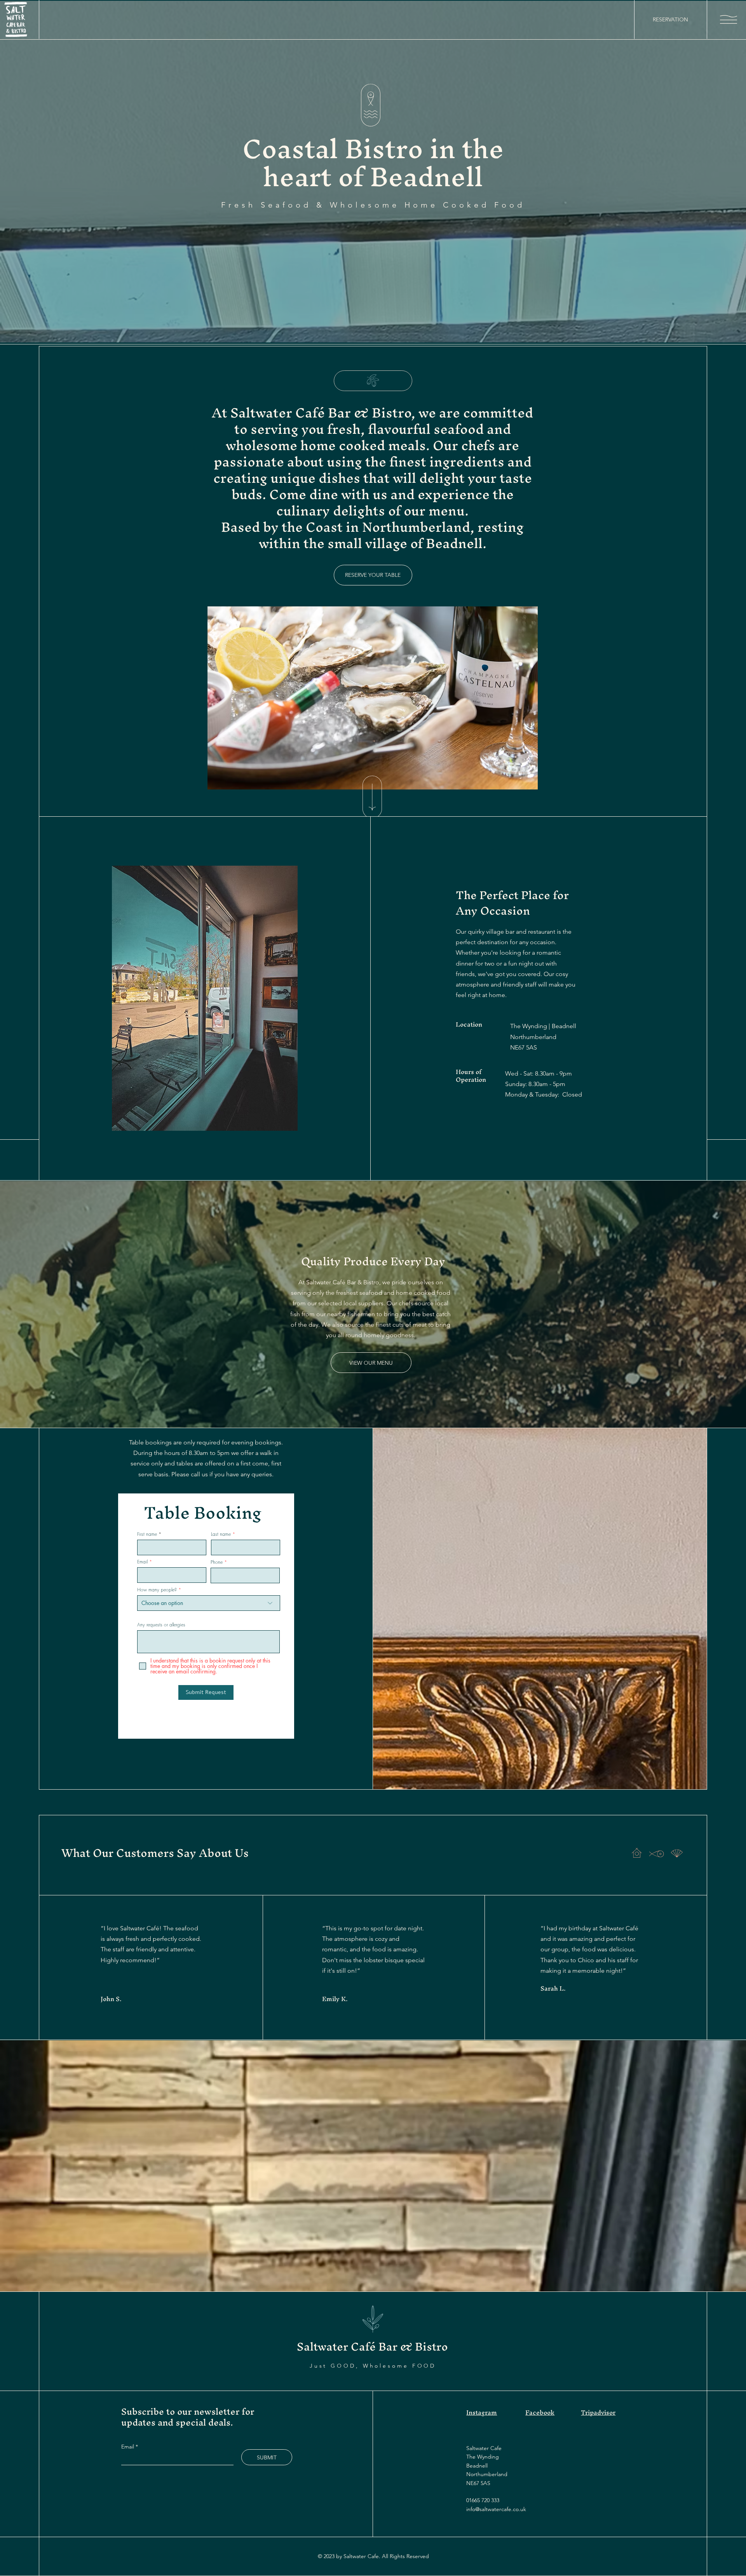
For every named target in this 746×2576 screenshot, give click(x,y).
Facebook (540, 2412)
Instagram (482, 2412)
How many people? (157, 1590)
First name (147, 1534)
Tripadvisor (598, 2412)
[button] (729, 19)
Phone (217, 1562)
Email (142, 1562)
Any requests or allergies (161, 1625)
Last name (221, 1534)
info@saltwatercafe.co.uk (496, 2509)
